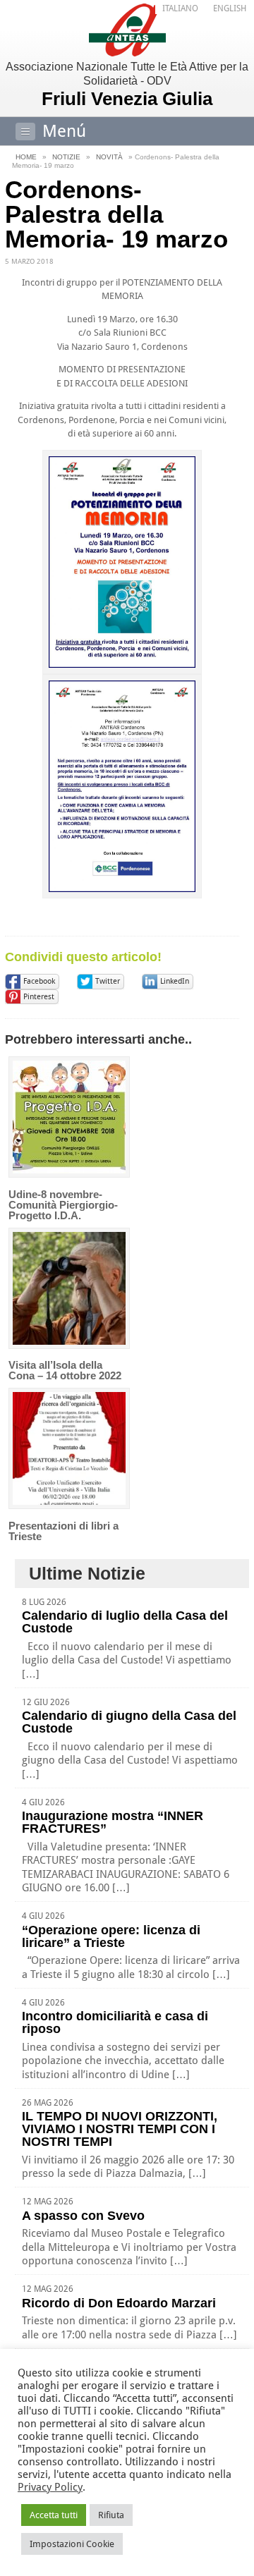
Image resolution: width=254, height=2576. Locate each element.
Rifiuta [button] (111, 2515)
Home (26, 157)
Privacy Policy (50, 2487)
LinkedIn (175, 981)
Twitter (108, 981)
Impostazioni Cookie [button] (72, 2544)
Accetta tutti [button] (54, 2515)
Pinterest (39, 997)
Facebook (39, 981)
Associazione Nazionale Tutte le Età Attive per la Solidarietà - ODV (127, 85)
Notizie (66, 157)
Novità (109, 157)
